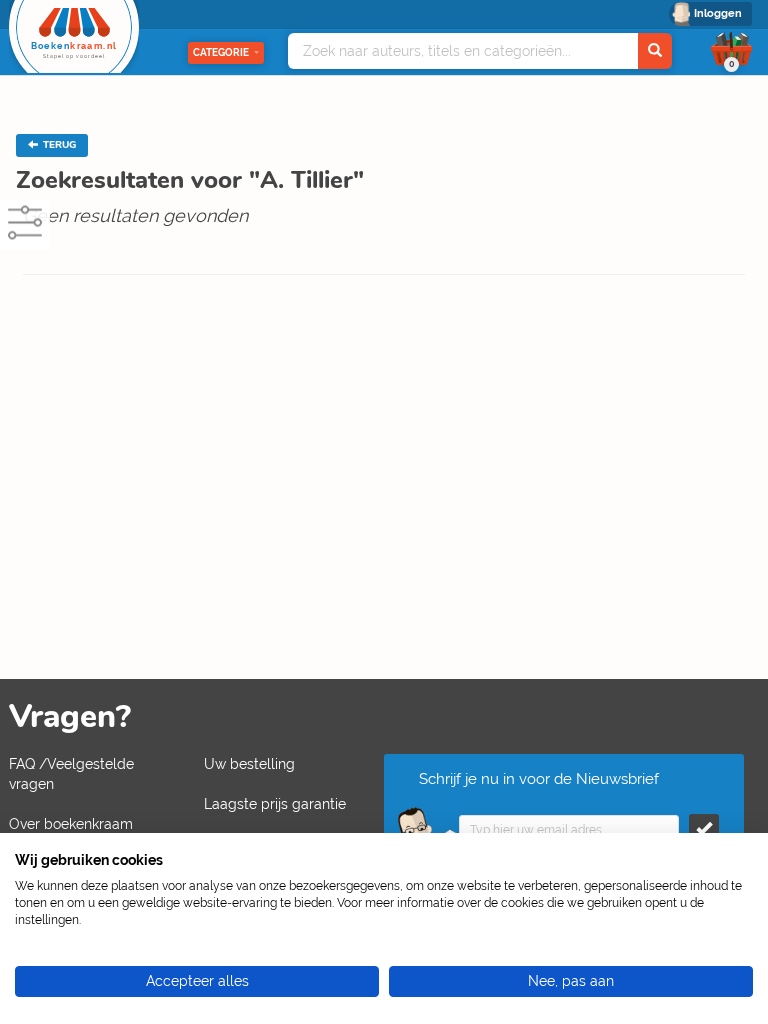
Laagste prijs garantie (275, 804)
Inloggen (718, 13)
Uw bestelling (249, 764)
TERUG (58, 145)
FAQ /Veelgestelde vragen (71, 774)
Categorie (221, 52)
